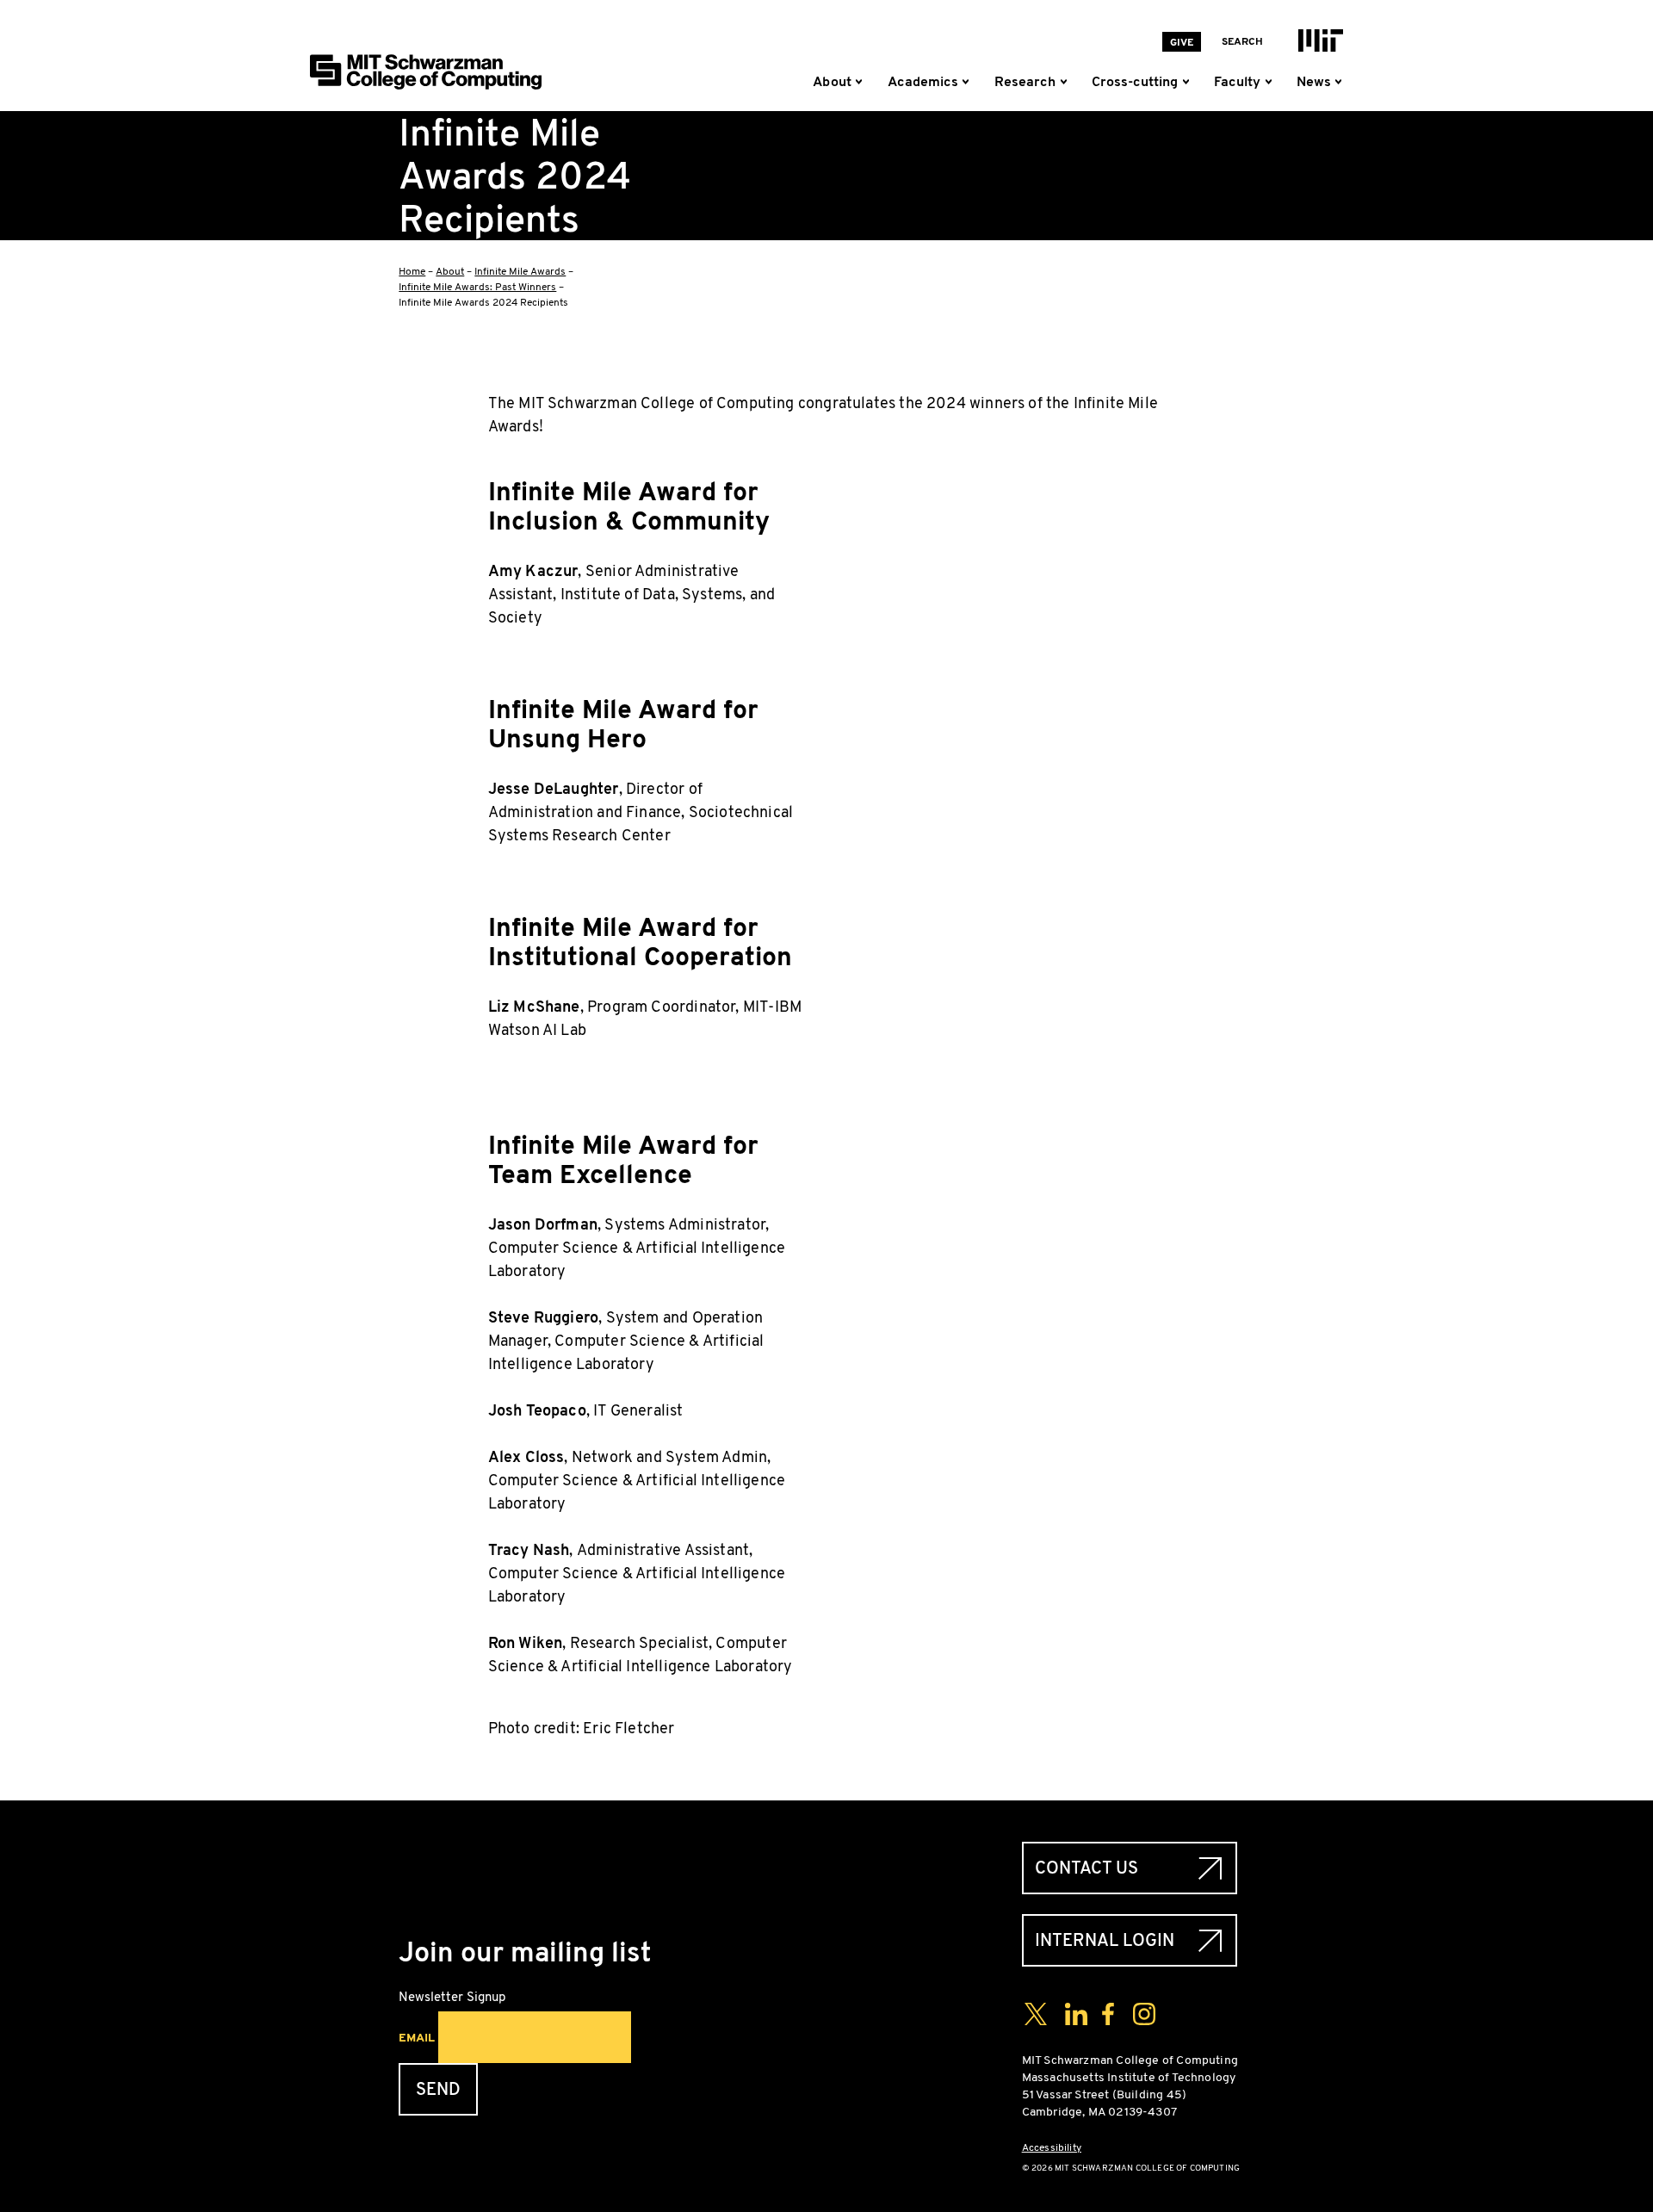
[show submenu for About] (863, 82)
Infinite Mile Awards (520, 271)
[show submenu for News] (1338, 82)
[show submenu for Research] (1067, 82)
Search (1242, 41)
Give (1182, 42)
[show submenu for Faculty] (1272, 82)
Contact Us (1087, 1868)
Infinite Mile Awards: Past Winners (477, 287)
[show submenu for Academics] (969, 82)
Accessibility (1052, 2147)
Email (417, 2037)
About (450, 271)
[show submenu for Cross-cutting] (1189, 82)
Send (438, 2089)
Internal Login (1105, 1940)
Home (412, 271)
